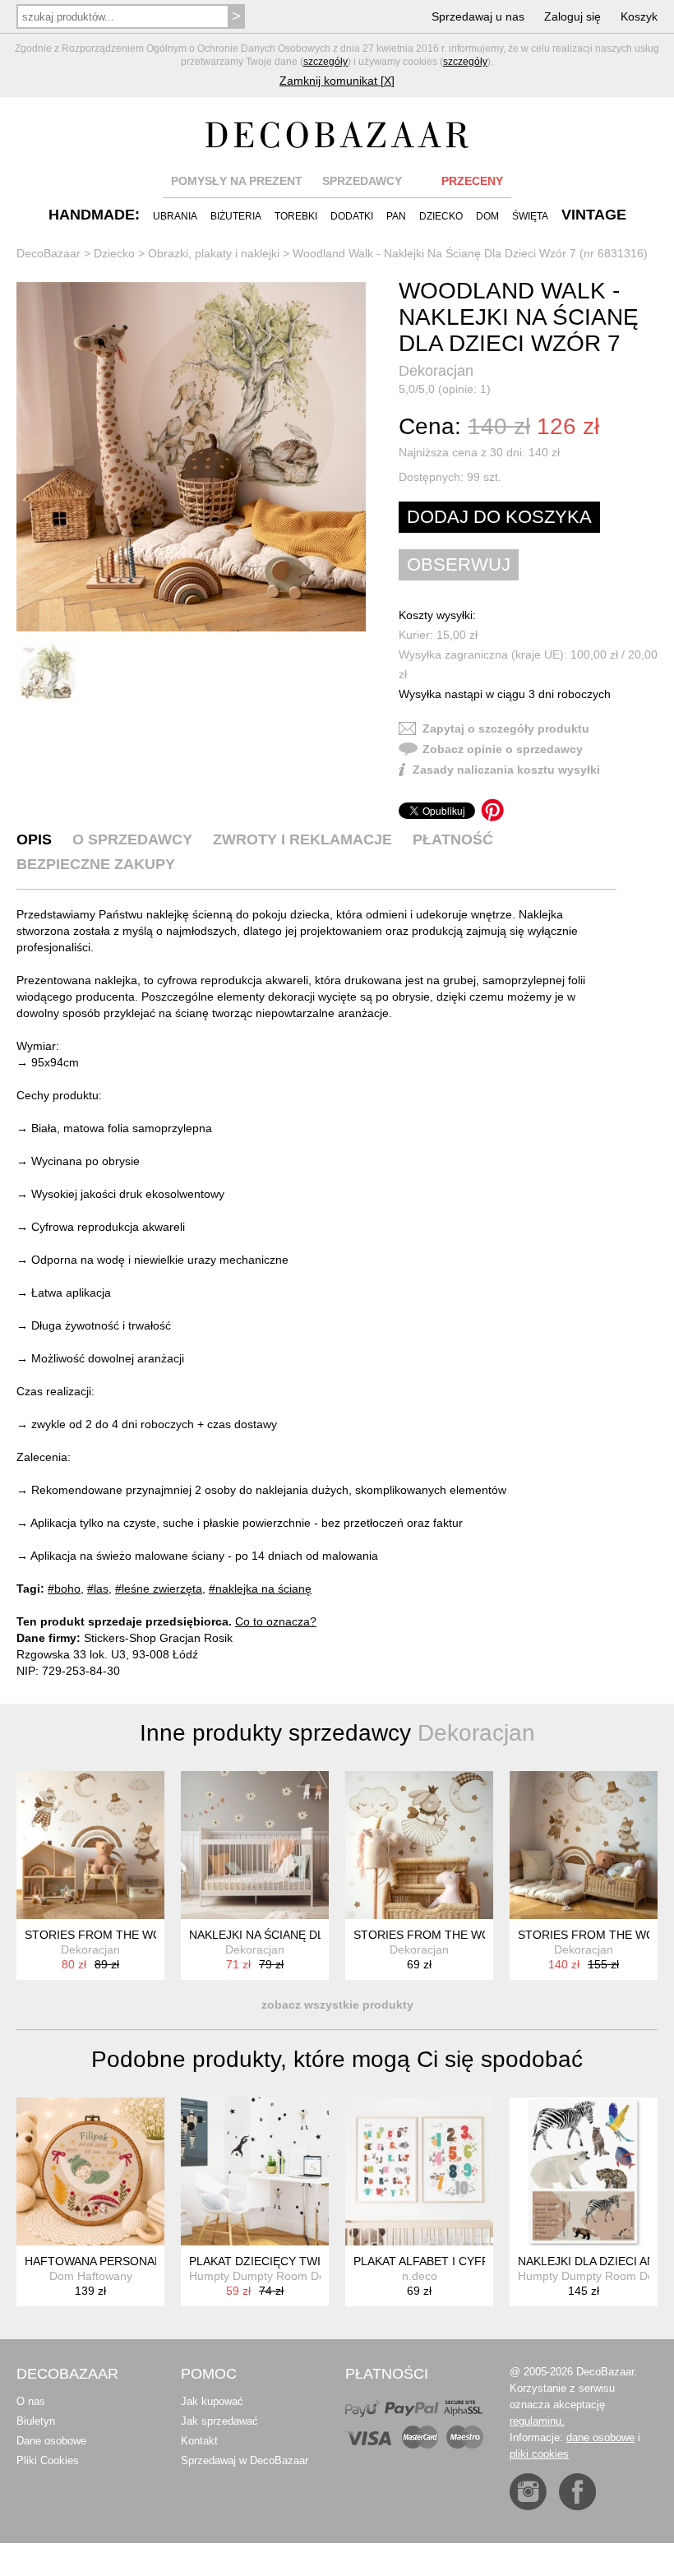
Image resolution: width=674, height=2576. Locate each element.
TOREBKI (296, 216)
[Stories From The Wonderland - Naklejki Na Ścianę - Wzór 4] (90, 1845)
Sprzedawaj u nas (478, 16)
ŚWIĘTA (530, 216)
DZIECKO (441, 216)
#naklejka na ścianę (260, 1589)
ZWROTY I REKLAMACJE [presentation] (302, 839)
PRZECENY (472, 181)
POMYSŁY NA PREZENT (237, 181)
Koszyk (639, 16)
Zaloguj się (572, 16)
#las (98, 1589)
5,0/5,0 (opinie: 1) (445, 389)
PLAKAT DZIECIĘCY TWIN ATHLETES (289, 2261)
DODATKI (352, 216)
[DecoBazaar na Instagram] (528, 2492)
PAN (396, 216)
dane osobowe (600, 2437)
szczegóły (325, 62)
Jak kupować (212, 2401)
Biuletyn (36, 2421)
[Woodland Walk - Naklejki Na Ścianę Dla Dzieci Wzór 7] (191, 457)
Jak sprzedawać (219, 2421)
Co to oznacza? (276, 1621)
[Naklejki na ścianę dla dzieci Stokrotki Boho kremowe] (255, 1845)
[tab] (34, 839)
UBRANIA (175, 216)
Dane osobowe (51, 2441)
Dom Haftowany (91, 2276)
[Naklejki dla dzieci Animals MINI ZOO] (584, 2171)
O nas (31, 2401)
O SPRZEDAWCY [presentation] (132, 839)
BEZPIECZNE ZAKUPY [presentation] (96, 864)
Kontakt (199, 2441)
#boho (64, 1589)
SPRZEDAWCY (362, 181)
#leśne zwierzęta (159, 1589)
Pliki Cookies (48, 2460)
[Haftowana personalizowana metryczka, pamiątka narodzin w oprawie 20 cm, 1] (90, 2171)
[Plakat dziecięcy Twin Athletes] (255, 2171)
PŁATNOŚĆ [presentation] (453, 839)
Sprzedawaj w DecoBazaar (245, 2460)
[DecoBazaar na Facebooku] (577, 2492)
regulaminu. (537, 2421)
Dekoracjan (436, 371)
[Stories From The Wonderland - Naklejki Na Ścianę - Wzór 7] (419, 1845)
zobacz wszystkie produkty (337, 2005)
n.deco (420, 2276)
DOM (487, 216)
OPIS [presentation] (34, 839)
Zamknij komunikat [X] (337, 81)
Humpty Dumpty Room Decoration (278, 2276)
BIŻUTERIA (236, 216)
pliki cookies (539, 2454)
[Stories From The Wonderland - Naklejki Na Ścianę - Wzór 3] (584, 1845)
